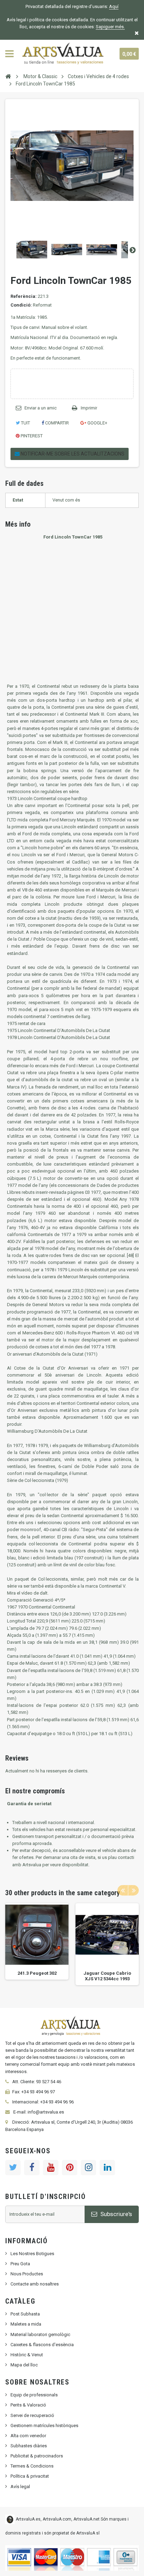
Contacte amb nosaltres (35, 2284)
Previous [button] (123, 1890)
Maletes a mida (26, 2324)
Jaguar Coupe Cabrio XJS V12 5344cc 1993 (107, 1976)
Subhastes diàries (29, 2446)
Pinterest (31, 436)
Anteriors (12, 250)
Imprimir (89, 408)
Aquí (114, 6)
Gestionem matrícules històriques (44, 2426)
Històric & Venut (27, 2355)
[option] (37, 1941)
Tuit (25, 423)
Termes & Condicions (32, 2466)
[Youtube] (51, 2168)
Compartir (56, 423)
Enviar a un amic (41, 408)
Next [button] (134, 1890)
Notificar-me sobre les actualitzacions (72, 454)
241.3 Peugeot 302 (37, 1973)
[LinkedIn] (107, 2168)
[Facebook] (32, 2168)
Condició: (21, 305)
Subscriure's (116, 2214)
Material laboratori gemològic (40, 2334)
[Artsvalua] (64, 54)
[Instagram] (88, 2168)
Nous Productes (27, 2274)
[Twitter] (13, 2168)
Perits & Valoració (28, 2405)
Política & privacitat (30, 2476)
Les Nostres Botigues (32, 2254)
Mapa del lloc (24, 2365)
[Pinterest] (70, 2168)
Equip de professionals (34, 2395)
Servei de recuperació (32, 2415)
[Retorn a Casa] (8, 76)
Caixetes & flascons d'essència (42, 2345)
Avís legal (20, 2487)
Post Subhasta (25, 2314)
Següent (132, 250)
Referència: (24, 296)
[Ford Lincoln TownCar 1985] (32, 250)
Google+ (97, 423)
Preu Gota (20, 2264)
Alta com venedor (28, 2436)
